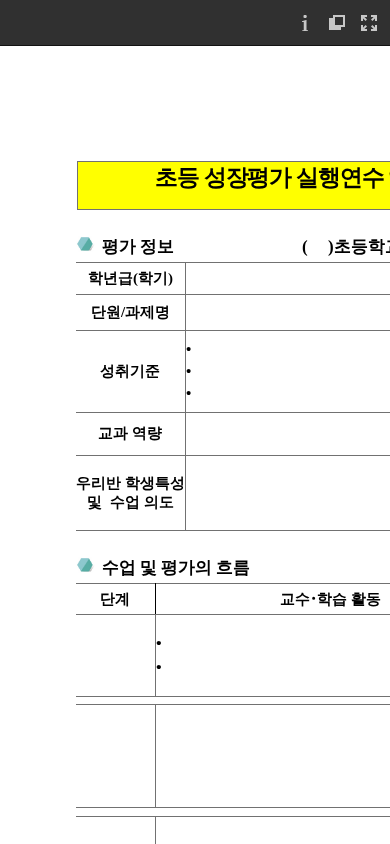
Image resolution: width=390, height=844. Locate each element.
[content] (195, 444)
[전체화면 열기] (369, 22)
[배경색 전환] (337, 22)
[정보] (305, 22)
